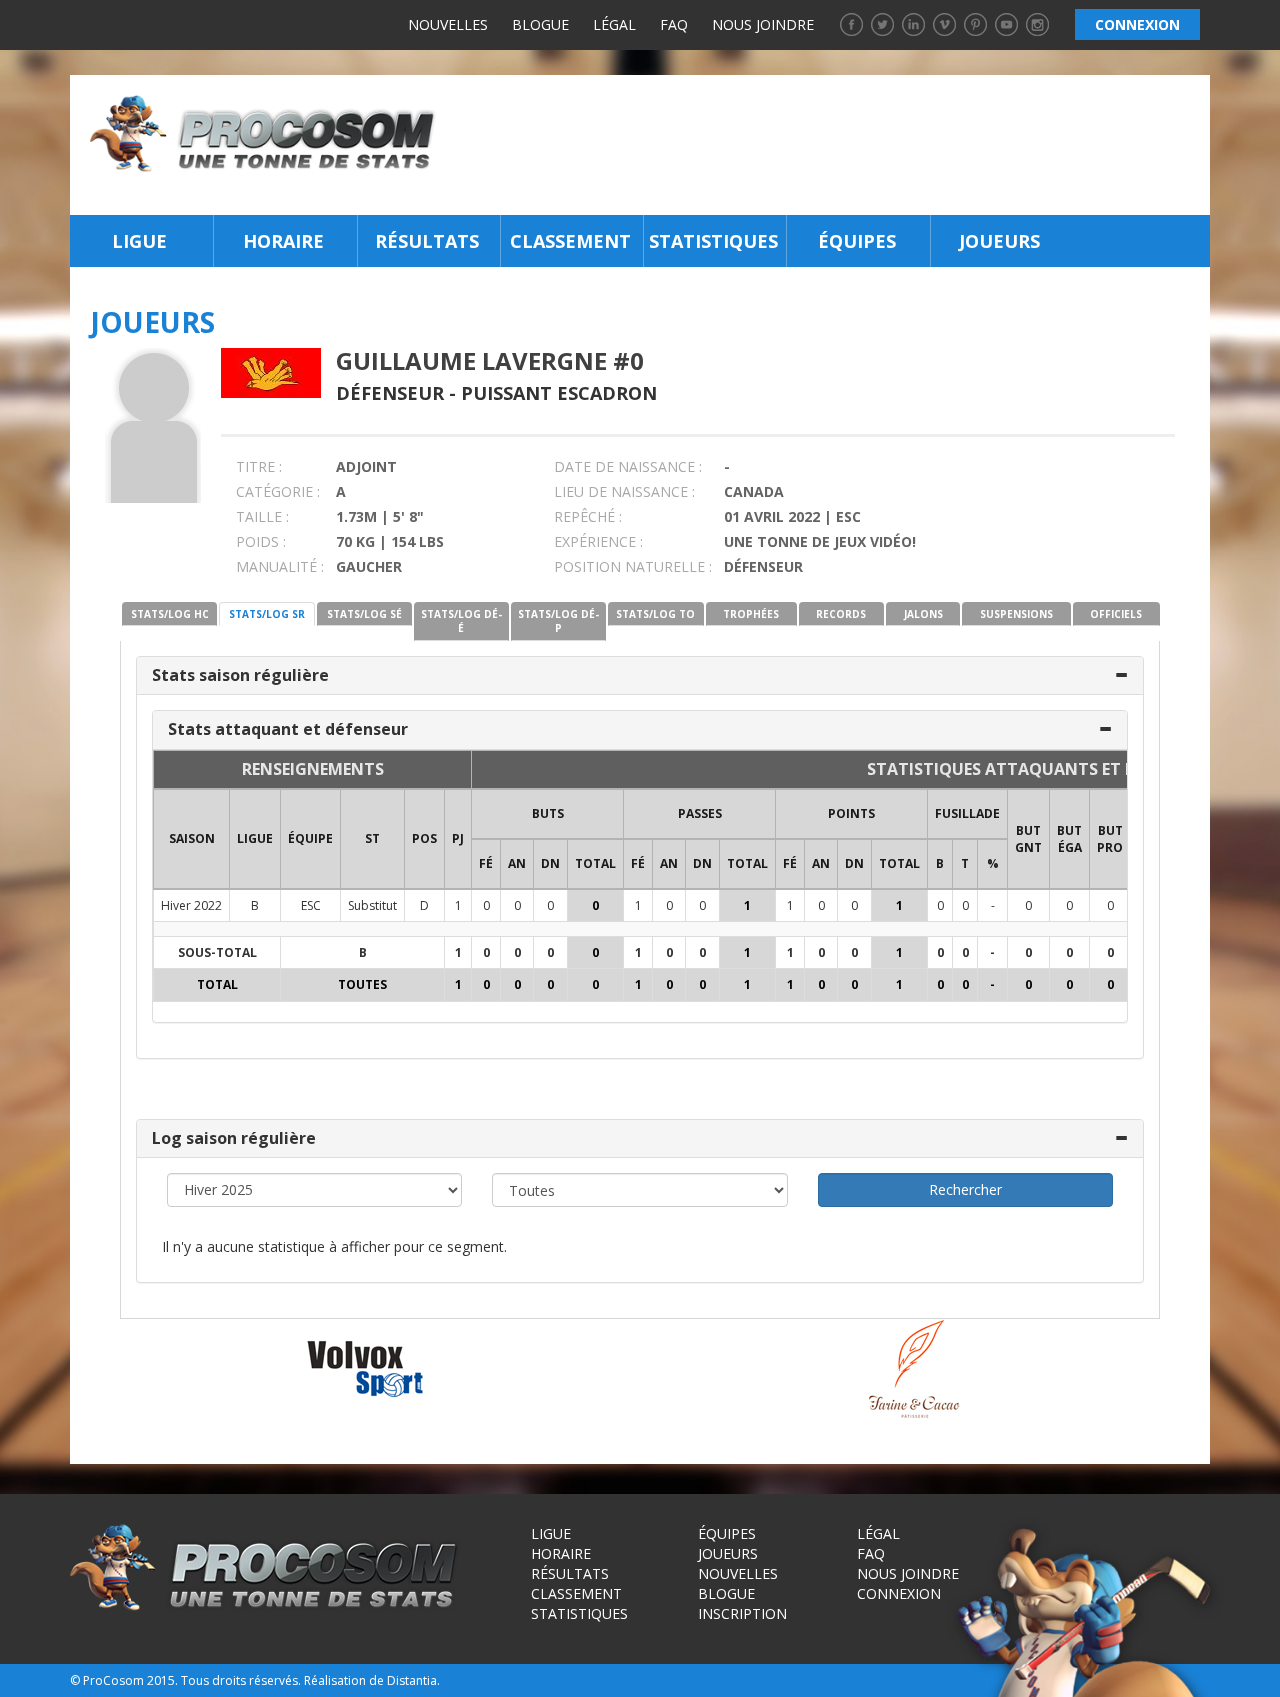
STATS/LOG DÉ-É (461, 621)
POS (424, 838)
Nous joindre (763, 24)
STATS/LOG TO (655, 614)
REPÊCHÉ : (588, 516)
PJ (458, 838)
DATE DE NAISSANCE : (628, 466)
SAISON (192, 838)
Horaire (283, 241)
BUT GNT (1028, 839)
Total (595, 863)
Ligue (139, 241)
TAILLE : (262, 516)
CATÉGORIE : (278, 491)
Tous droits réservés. (241, 1680)
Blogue (540, 24)
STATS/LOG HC (170, 614)
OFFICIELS (1116, 614)
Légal (614, 24)
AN (517, 863)
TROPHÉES (751, 614)
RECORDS (841, 614)
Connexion (899, 1593)
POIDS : (261, 541)
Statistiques (713, 241)
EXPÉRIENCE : (598, 541)
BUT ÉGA (1069, 839)
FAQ (674, 24)
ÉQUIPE (310, 838)
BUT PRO (1110, 839)
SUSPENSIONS (1016, 614)
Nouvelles (448, 24)
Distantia (412, 1680)
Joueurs (999, 241)
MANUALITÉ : (280, 566)
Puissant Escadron (559, 393)
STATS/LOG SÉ (364, 614)
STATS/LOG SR (267, 614)
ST (372, 838)
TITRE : (259, 466)
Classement (570, 241)
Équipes (857, 241)
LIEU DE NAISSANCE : (624, 491)
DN (550, 863)
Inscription (742, 1613)
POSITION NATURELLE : (633, 566)
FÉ (486, 863)
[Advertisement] (828, 145)
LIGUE (255, 838)
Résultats (427, 241)
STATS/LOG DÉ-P (558, 621)
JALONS (923, 614)
